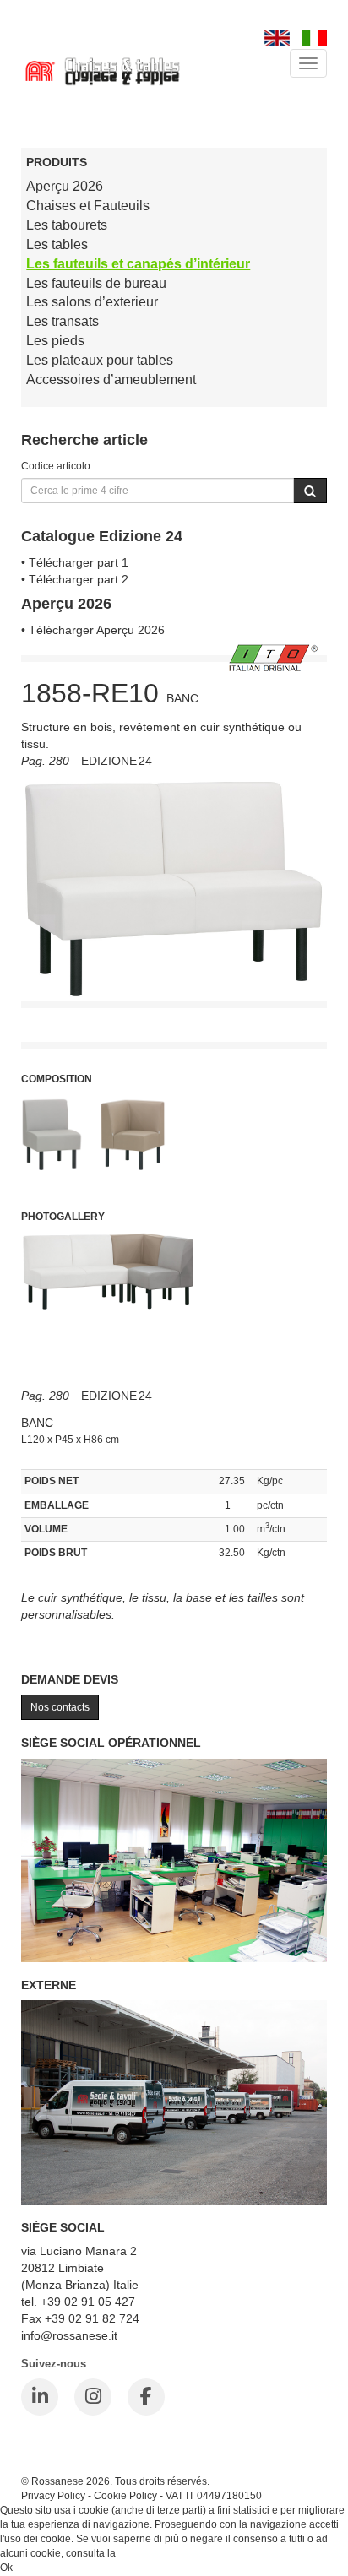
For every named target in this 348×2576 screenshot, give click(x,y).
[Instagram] (93, 2397)
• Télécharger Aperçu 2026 (93, 630)
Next (314, 1005)
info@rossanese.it (69, 2335)
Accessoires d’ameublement (111, 380)
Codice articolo (56, 466)
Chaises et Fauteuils (88, 206)
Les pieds (55, 341)
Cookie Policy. (151, 2553)
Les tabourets (67, 225)
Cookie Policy (125, 2495)
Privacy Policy (53, 2495)
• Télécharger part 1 (75, 562)
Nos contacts (60, 1707)
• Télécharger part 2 (75, 579)
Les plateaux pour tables (100, 360)
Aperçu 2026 (65, 186)
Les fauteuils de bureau (96, 283)
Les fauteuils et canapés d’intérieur (138, 264)
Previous (34, 1005)
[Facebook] (146, 2397)
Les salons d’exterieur (92, 302)
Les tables (57, 244)
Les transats (63, 321)
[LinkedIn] (40, 2397)
